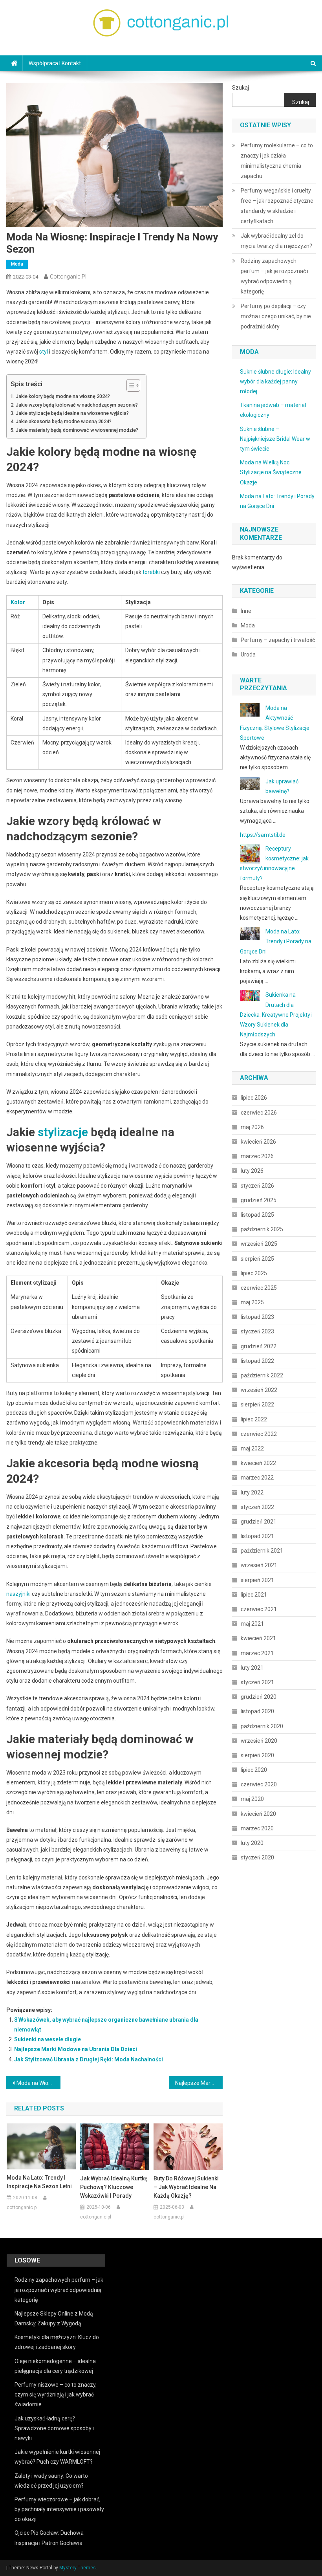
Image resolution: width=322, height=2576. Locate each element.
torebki (151, 572)
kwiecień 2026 (258, 1142)
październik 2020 (262, 1726)
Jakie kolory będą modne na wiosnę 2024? (63, 396)
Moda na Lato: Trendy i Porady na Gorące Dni (276, 941)
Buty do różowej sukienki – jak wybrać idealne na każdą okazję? (186, 2187)
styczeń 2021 (257, 1682)
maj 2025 (252, 1302)
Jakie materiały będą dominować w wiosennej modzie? (77, 430)
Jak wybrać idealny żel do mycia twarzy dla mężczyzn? (276, 241)
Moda (17, 264)
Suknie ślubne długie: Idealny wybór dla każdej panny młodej (275, 381)
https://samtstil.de (263, 835)
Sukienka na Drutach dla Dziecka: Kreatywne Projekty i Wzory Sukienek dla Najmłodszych (276, 1015)
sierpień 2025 (257, 1259)
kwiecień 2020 (258, 1814)
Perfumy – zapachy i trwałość (278, 640)
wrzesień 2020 (259, 1741)
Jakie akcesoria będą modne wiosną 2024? (64, 421)
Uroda (248, 655)
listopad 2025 (257, 1215)
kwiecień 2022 (258, 1463)
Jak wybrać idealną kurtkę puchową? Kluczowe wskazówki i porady (114, 2187)
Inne (246, 611)
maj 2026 (252, 1127)
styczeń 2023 (257, 1331)
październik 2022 (262, 1375)
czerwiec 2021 (259, 1609)
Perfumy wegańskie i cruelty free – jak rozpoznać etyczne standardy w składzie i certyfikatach (277, 206)
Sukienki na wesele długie (48, 2039)
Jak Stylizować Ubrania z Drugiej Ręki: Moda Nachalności (89, 2059)
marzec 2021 (257, 1653)
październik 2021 (262, 1551)
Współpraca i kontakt (55, 63)
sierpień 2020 (257, 1755)
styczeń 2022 (257, 1507)
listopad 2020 (257, 1711)
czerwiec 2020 (259, 1784)
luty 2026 (252, 1171)
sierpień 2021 (257, 1580)
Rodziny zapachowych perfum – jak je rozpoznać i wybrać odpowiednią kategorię (274, 276)
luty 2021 (252, 1668)
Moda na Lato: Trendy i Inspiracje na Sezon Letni (39, 2182)
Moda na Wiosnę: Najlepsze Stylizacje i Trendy (38, 2083)
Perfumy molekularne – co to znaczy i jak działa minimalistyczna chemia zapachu (277, 161)
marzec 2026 (257, 1156)
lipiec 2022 (254, 1419)
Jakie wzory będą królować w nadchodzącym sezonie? (77, 405)
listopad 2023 (257, 1317)
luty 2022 (252, 1492)
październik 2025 (262, 1229)
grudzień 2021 (259, 1522)
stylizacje (63, 1132)
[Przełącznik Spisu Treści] (129, 385)
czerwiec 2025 (259, 1288)
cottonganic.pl (68, 277)
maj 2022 (252, 1448)
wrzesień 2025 (259, 1244)
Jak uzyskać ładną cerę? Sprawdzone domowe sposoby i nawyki (54, 2428)
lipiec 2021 (254, 1595)
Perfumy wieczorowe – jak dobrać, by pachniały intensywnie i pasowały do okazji (59, 2509)
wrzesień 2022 (259, 1390)
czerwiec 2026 (259, 1113)
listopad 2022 (257, 1361)
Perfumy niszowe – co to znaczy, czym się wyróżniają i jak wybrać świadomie (56, 2394)
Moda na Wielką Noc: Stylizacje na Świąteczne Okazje (271, 472)
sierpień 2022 (257, 1404)
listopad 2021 (257, 1536)
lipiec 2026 (254, 1098)
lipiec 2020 (254, 1770)
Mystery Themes (78, 2568)
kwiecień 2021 (258, 1638)
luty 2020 (252, 1843)
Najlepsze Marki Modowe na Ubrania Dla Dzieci (76, 2049)
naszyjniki (18, 1594)
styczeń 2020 (257, 1857)
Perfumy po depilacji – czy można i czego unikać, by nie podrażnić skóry (276, 316)
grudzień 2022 (259, 1346)
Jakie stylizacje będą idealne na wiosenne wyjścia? (72, 413)
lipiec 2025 (254, 1273)
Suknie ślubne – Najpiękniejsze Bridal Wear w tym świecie (275, 439)
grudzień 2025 (259, 1200)
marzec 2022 (257, 1478)
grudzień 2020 (259, 1697)
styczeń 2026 (257, 1186)
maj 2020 (252, 1799)
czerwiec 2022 (259, 1434)
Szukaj (241, 88)
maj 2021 (252, 1624)
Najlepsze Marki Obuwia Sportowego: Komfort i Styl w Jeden (199, 2083)
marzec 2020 (257, 1828)
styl (44, 352)
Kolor (18, 602)
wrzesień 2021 (259, 1565)
